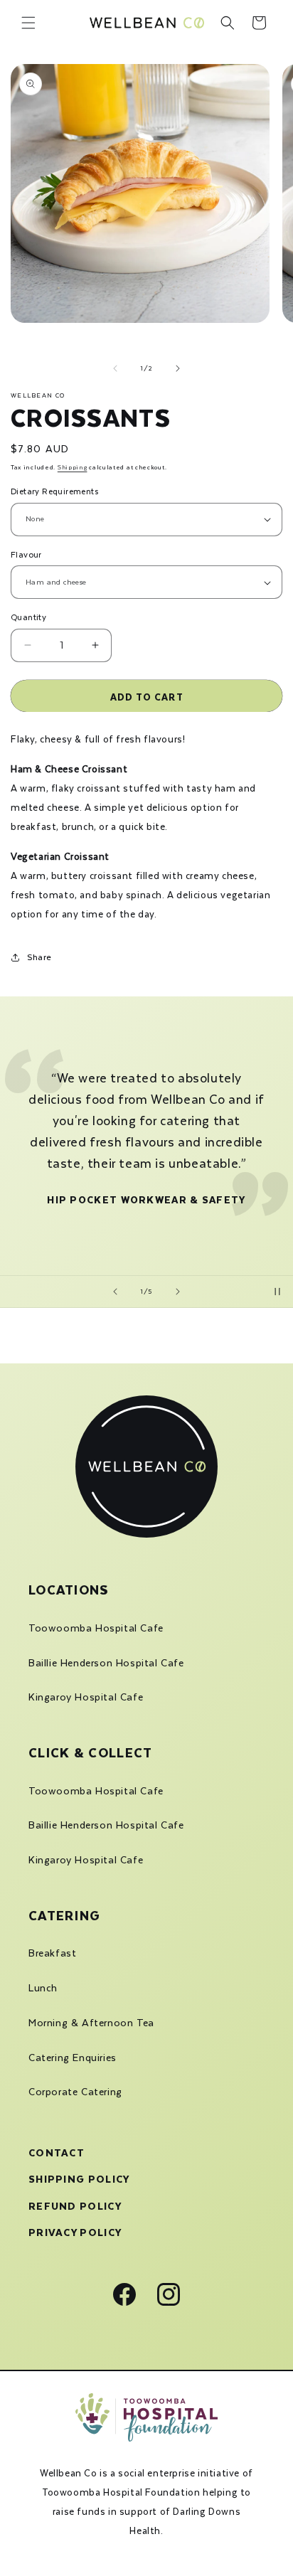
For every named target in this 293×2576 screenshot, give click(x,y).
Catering (64, 1914)
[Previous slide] (115, 1292)
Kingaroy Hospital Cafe (86, 1697)
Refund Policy (75, 2204)
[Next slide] (178, 1292)
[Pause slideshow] (277, 1292)
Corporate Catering (75, 2092)
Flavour (26, 554)
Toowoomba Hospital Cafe (96, 1628)
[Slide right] (178, 368)
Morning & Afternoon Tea (91, 2023)
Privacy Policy (75, 2231)
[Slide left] (115, 368)
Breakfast (52, 1953)
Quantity (28, 617)
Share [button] (39, 957)
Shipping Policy (79, 2177)
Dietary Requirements (54, 491)
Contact (57, 2151)
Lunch (43, 1988)
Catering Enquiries (73, 2058)
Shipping (73, 467)
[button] (28, 23)
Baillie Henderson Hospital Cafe (106, 1663)
